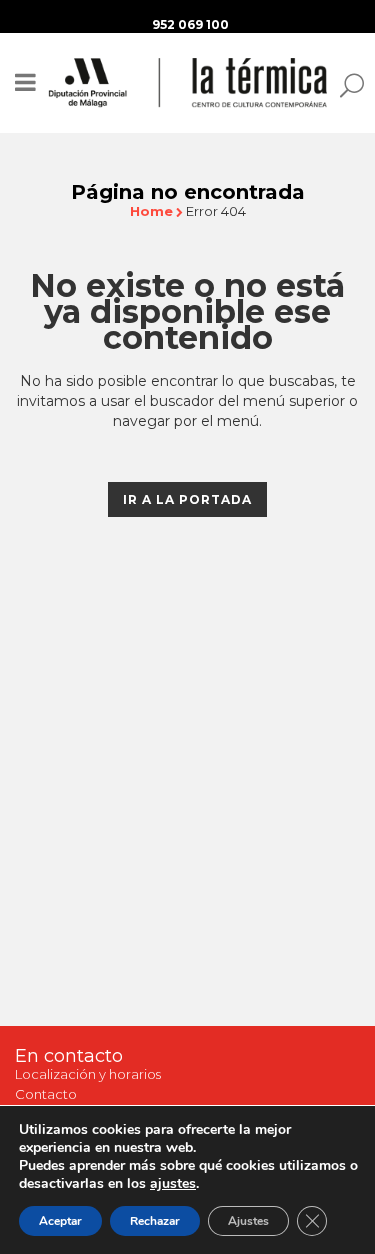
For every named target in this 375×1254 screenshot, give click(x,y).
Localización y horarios (88, 1074)
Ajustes (248, 1221)
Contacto (46, 1094)
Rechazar (155, 1221)
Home (151, 211)
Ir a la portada (187, 499)
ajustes (173, 1184)
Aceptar (60, 1221)
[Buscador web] (346, 84)
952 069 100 (190, 24)
